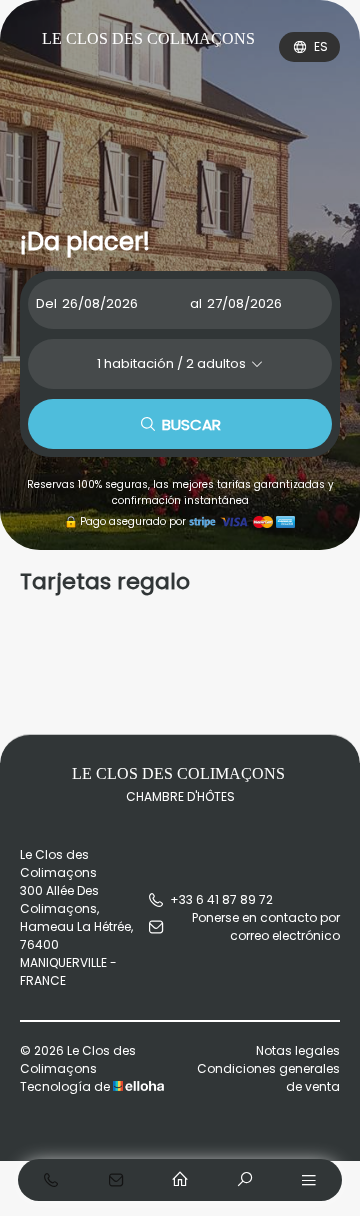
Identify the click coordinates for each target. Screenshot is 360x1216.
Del (46, 303)
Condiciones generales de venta (268, 1077)
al (196, 303)
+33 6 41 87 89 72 (221, 899)
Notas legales (298, 1050)
